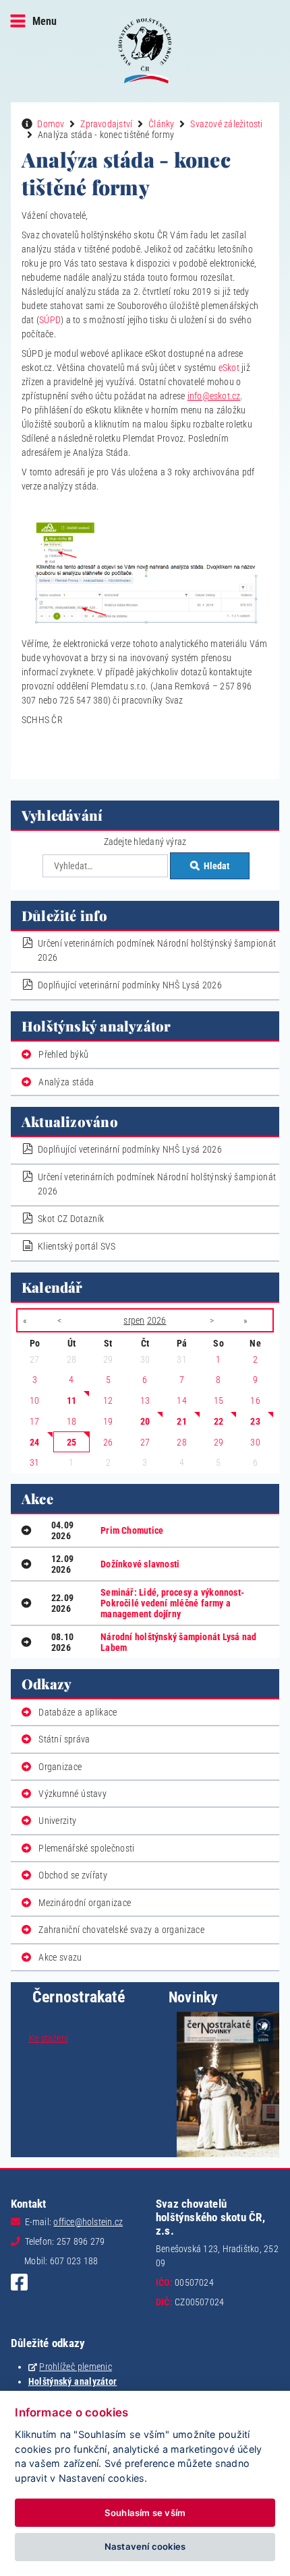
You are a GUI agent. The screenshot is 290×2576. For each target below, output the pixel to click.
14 (181, 1400)
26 (108, 1442)
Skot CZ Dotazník (71, 1219)
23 (255, 1421)
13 (145, 1400)
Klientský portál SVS (77, 1246)
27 (145, 1442)
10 (34, 1400)
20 (145, 1421)
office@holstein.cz (88, 2222)
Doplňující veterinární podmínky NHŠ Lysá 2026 (130, 985)
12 (108, 1400)
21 (181, 1421)
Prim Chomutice (132, 1530)
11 (71, 1400)
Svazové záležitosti (226, 124)
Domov (51, 124)
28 (181, 1442)
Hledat (216, 866)
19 (108, 1421)
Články (161, 124)
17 (34, 1421)
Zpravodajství (106, 124)
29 (219, 1442)
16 (255, 1400)
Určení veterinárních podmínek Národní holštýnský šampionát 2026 (157, 950)
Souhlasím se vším (145, 2513)
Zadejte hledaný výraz (145, 842)
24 (34, 1442)
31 (34, 1462)
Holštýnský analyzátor (73, 2381)
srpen (134, 1320)
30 (255, 1442)
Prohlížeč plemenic (76, 2367)
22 (219, 1421)
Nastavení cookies (145, 2546)
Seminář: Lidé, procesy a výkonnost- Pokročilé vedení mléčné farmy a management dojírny (172, 1603)
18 (71, 1421)
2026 (157, 1320)
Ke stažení (49, 2038)
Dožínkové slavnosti (140, 1564)
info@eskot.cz (214, 396)
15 (219, 1400)
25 (71, 1442)
